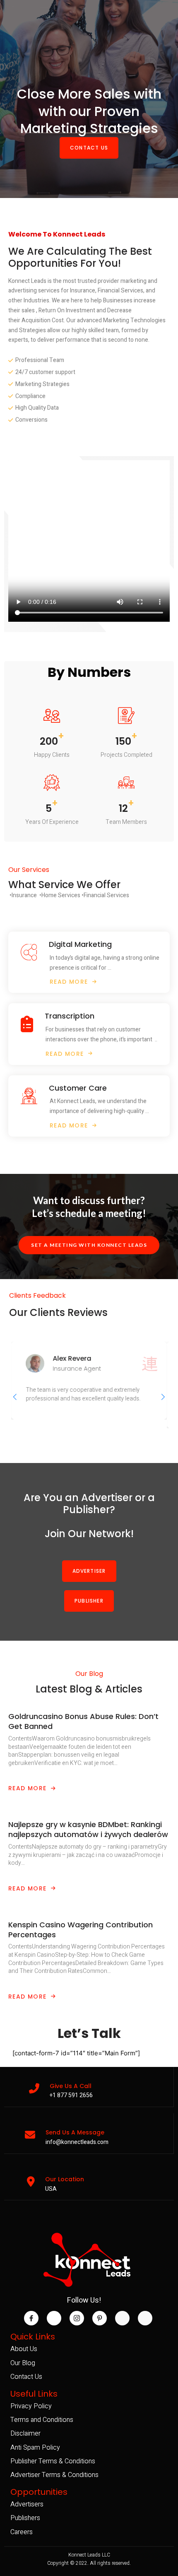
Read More (28, 1788)
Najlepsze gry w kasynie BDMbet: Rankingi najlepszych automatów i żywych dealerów (88, 1829)
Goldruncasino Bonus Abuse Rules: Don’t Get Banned (83, 1721)
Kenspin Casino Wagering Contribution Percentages (81, 1930)
